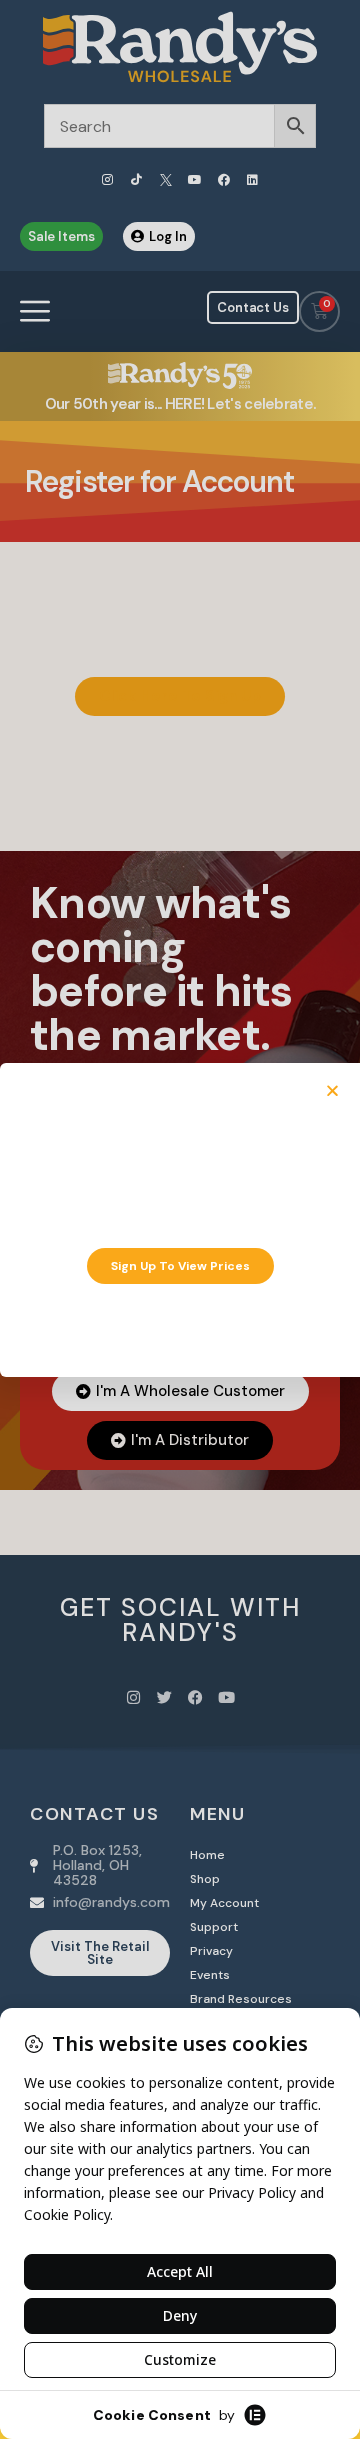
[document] (180, 1219)
